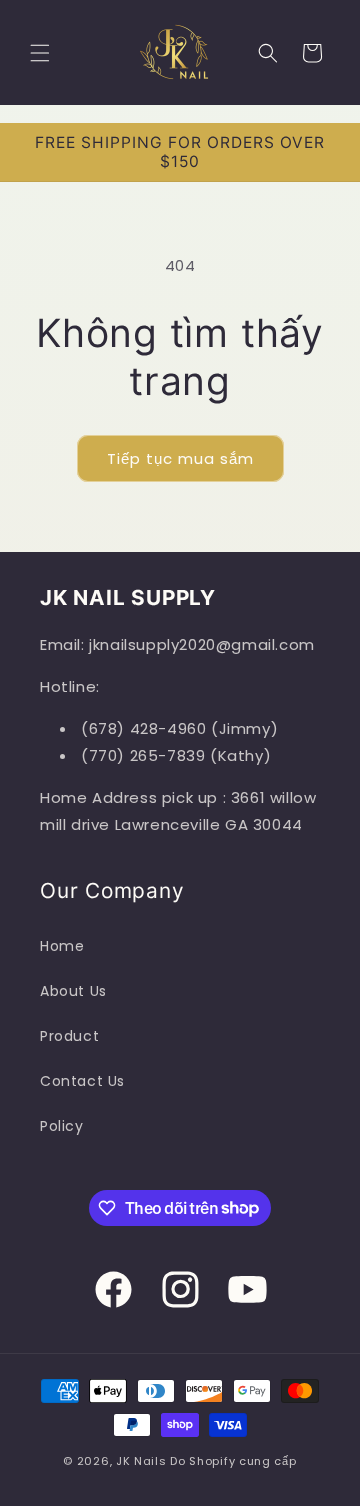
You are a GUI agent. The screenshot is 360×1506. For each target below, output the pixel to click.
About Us (73, 991)
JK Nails (141, 1461)
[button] (40, 53)
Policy (62, 1126)
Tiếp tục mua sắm (180, 458)
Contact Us (82, 1081)
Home (62, 946)
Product (69, 1036)
